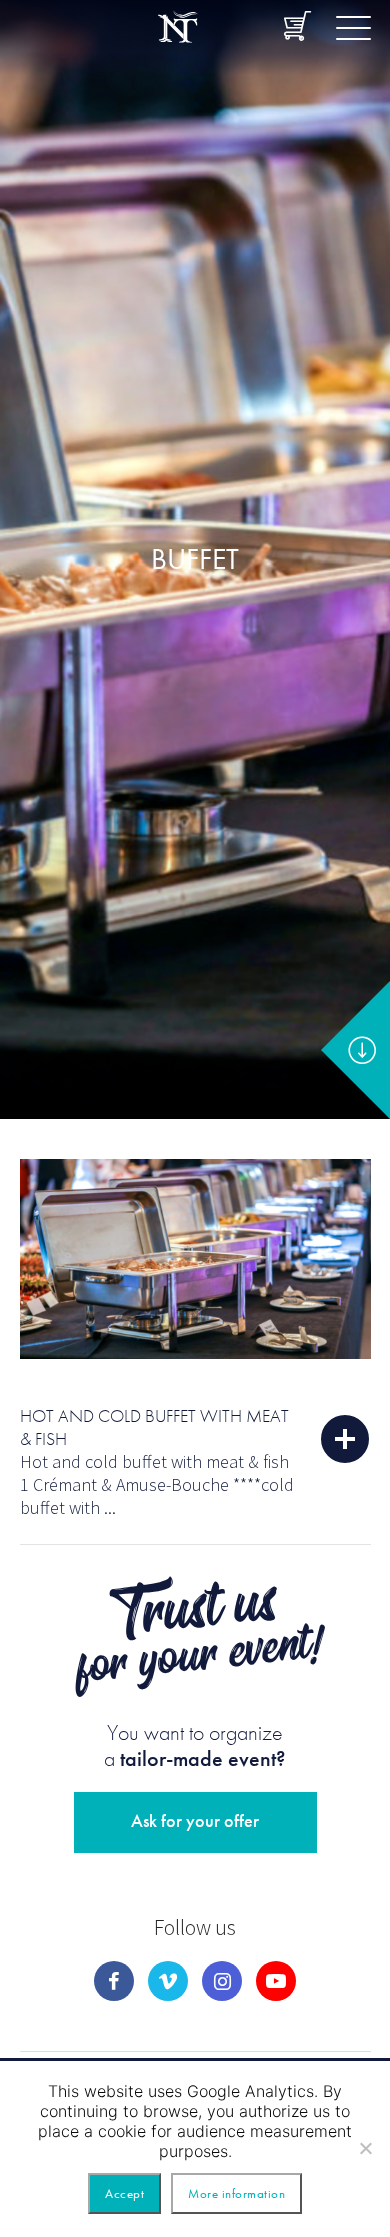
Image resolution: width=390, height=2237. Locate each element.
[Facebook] (114, 1981)
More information (236, 2193)
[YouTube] (276, 1981)
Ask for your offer (195, 1820)
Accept (124, 2193)
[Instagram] (222, 1981)
